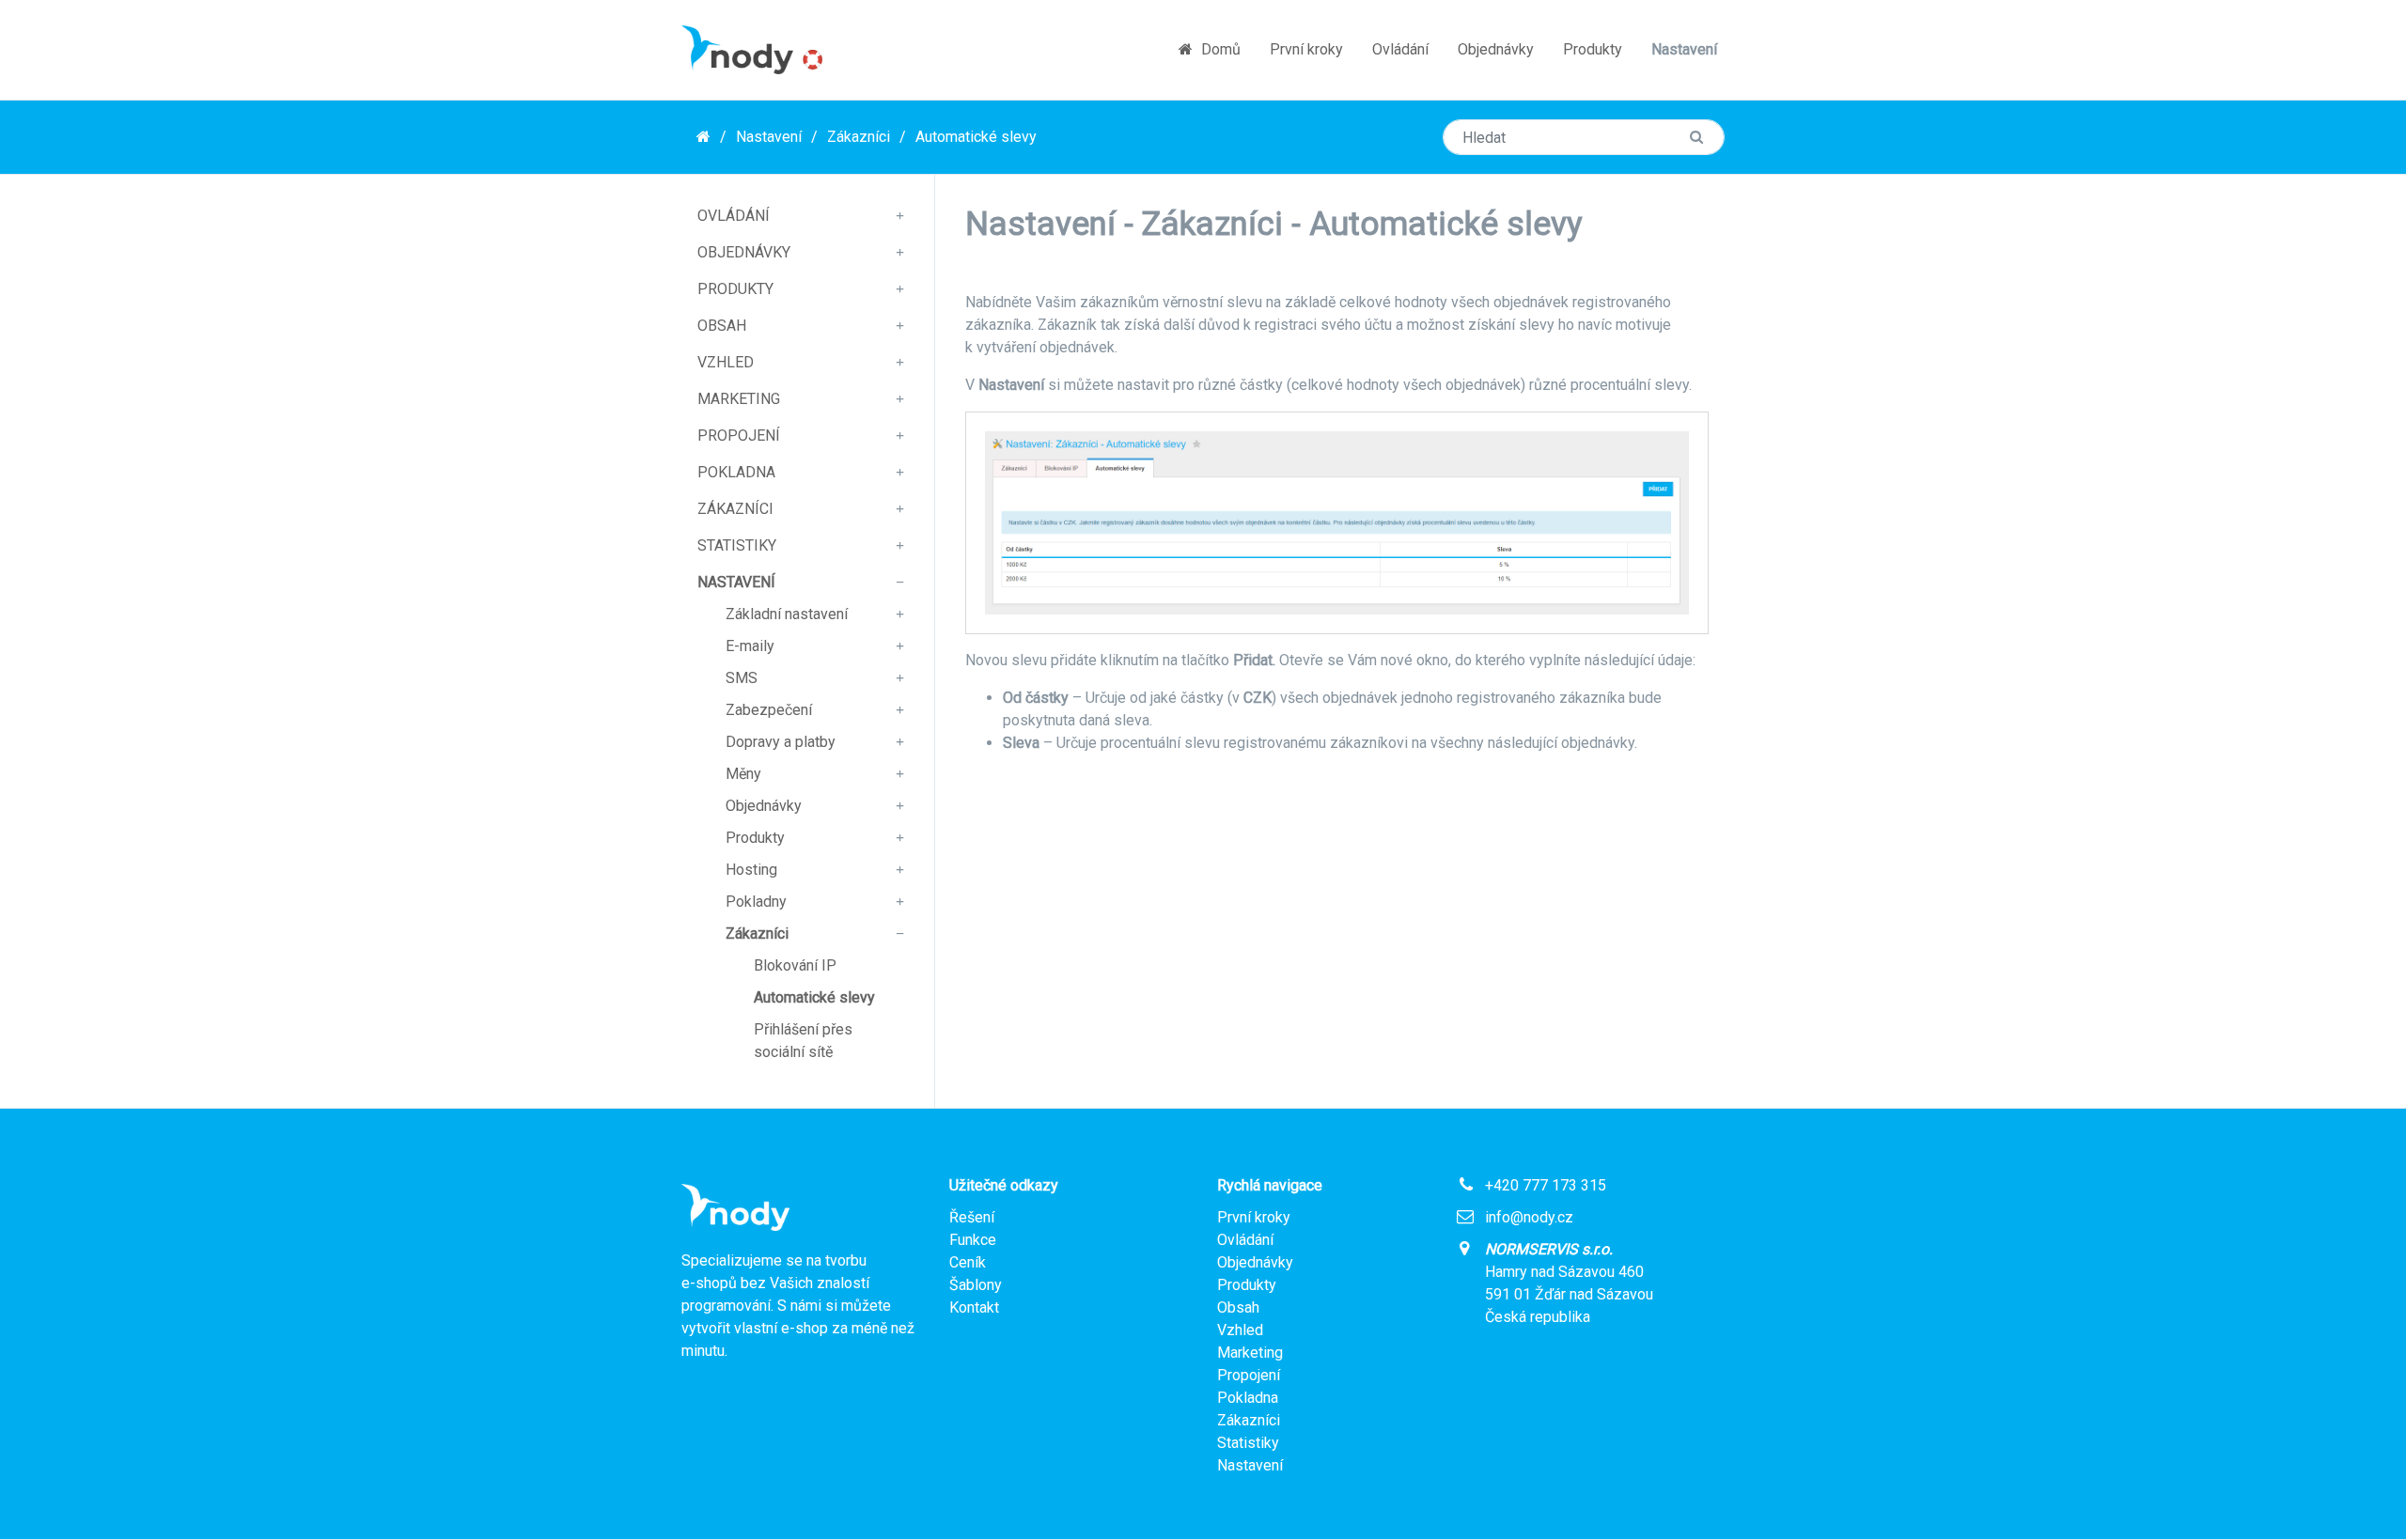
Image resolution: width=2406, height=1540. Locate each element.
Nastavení (1684, 49)
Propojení (739, 436)
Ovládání (1400, 49)
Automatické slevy (976, 137)
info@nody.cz (1529, 1217)
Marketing (739, 399)
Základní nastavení (787, 614)
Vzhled (726, 362)
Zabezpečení (769, 710)
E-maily (750, 646)
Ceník (968, 1262)
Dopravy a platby (781, 742)
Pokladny (756, 902)
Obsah (722, 326)
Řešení (972, 1217)
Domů (1219, 49)
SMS (742, 678)
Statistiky (737, 545)
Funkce (973, 1240)
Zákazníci (859, 137)
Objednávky (1496, 49)
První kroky (1306, 49)
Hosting (751, 870)
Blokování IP (795, 965)
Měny (743, 774)
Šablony (976, 1285)
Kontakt (974, 1307)
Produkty (1593, 49)
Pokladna (736, 472)
